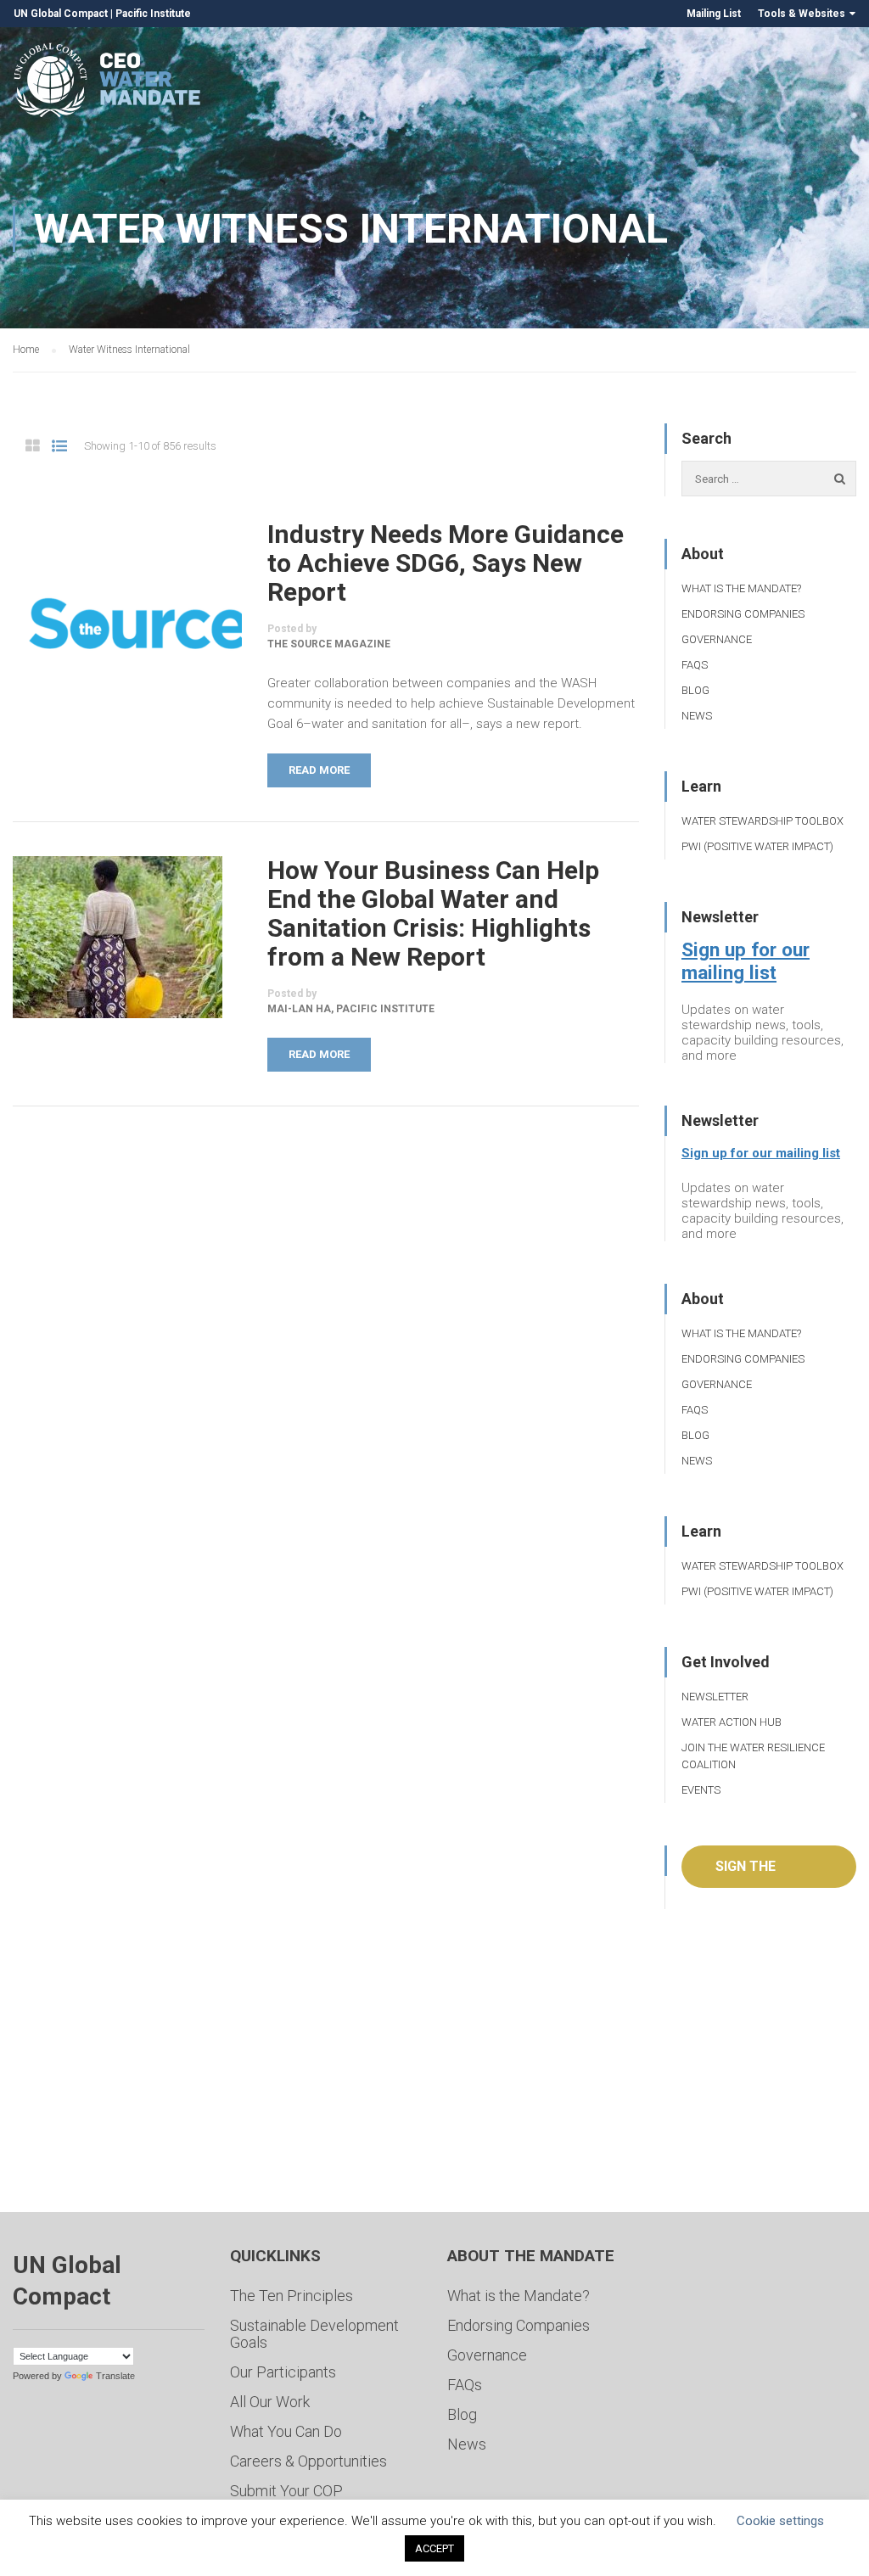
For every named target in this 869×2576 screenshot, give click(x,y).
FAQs (695, 665)
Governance (717, 639)
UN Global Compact (61, 14)
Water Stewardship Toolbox (762, 821)
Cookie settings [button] (780, 2521)
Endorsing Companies (743, 614)
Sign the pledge (746, 1873)
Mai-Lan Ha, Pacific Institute (351, 1009)
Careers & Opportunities (308, 2461)
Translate (115, 2376)
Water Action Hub (732, 1722)
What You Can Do (286, 2431)
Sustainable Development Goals (314, 2334)
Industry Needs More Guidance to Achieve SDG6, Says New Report (446, 563)
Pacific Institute (153, 14)
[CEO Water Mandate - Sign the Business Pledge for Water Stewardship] (108, 83)
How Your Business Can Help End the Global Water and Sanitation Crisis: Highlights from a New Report (433, 914)
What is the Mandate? (741, 588)
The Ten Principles (292, 2296)
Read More (319, 770)
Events (701, 1790)
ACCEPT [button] (434, 2548)
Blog (695, 690)
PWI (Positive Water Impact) (757, 846)
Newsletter (715, 1697)
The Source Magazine (329, 644)
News (697, 716)
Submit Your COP (286, 2491)
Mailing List (714, 14)
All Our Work (270, 2402)
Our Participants (283, 2372)
